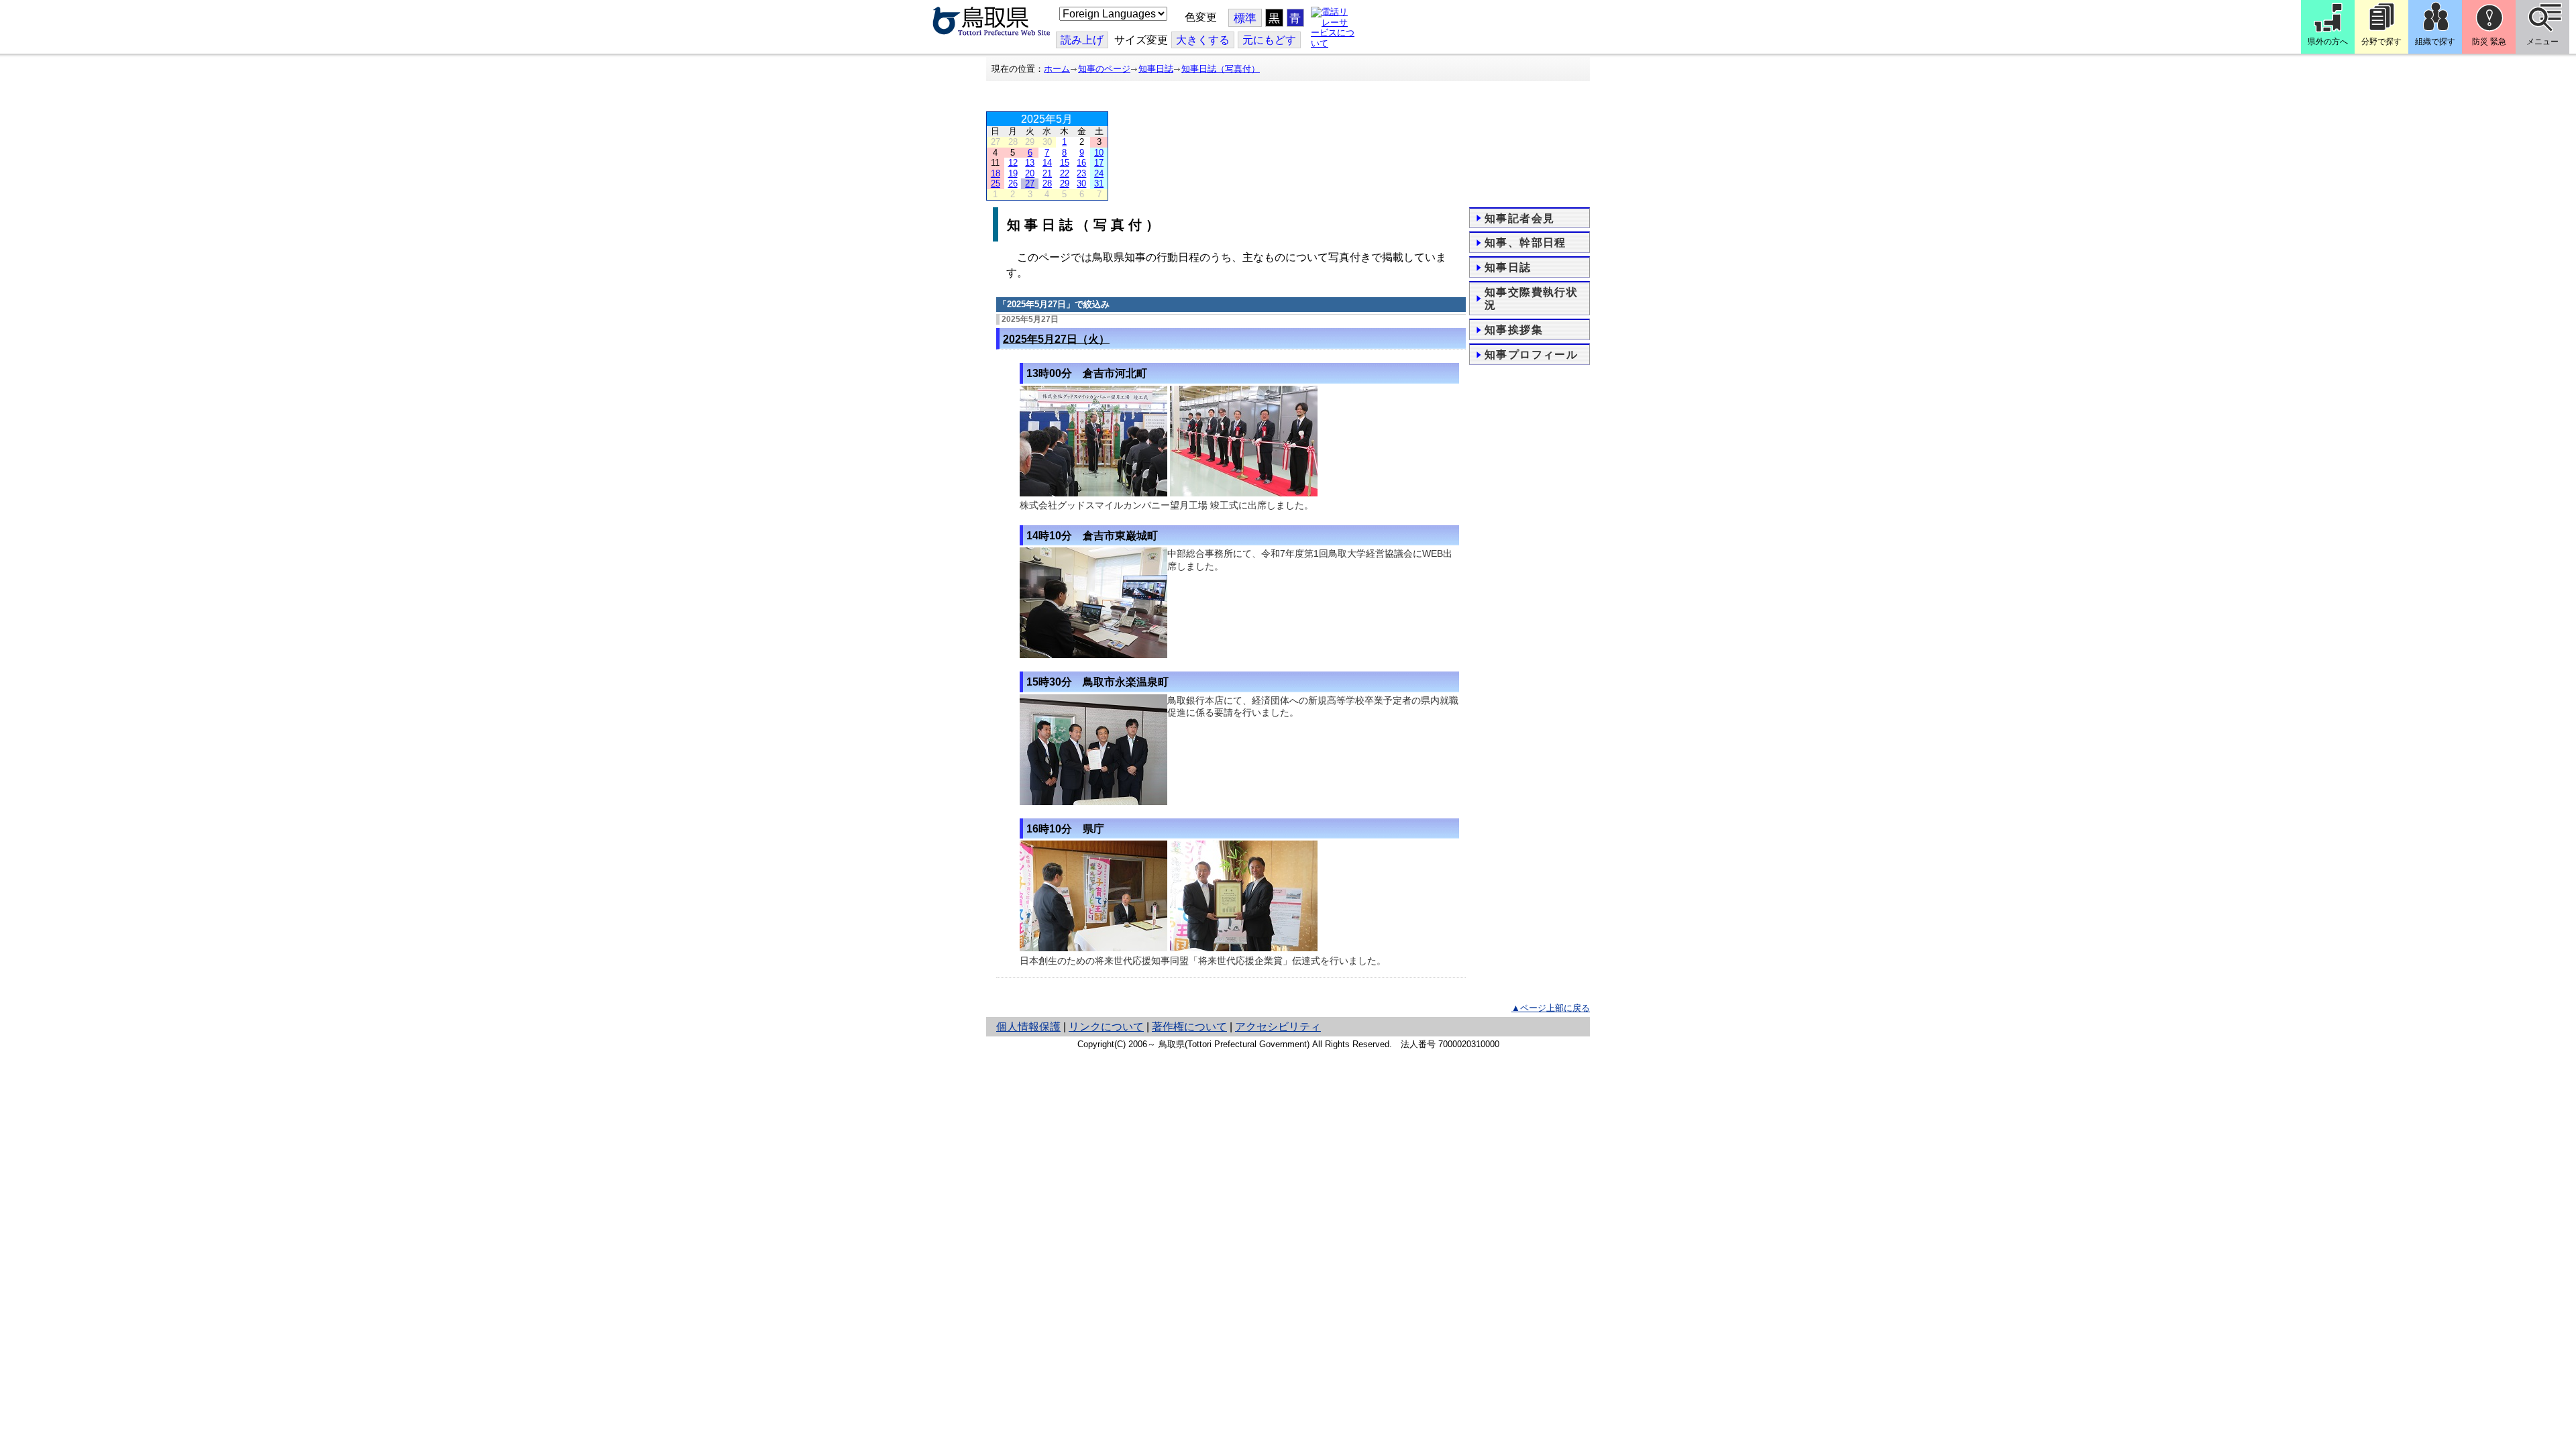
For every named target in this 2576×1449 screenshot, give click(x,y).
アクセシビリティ (1278, 1027)
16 (1081, 163)
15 (1065, 163)
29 (1065, 183)
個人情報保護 (1028, 1027)
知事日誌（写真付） (1221, 69)
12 (1013, 163)
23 (1081, 173)
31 (1099, 183)
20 (1030, 173)
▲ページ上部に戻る (1551, 1008)
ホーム (1057, 69)
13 (1030, 163)
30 (1081, 183)
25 (996, 183)
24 (1099, 173)
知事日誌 (1156, 69)
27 (1030, 183)
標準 (1245, 18)
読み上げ (1082, 40)
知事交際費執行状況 (1531, 299)
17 (1099, 163)
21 (1047, 173)
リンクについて (1106, 1027)
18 (996, 173)
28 (1047, 183)
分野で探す (2381, 42)
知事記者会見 (1519, 218)
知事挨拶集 (1514, 330)
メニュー (2542, 42)
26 (1013, 183)
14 (1047, 163)
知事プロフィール (1531, 355)
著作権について (1189, 1027)
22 (1065, 173)
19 (1013, 173)
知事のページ (1104, 69)
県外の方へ (2328, 42)
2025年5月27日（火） (1056, 339)
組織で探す (2435, 42)
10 (1099, 153)
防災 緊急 (2489, 42)
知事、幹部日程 (1525, 243)
